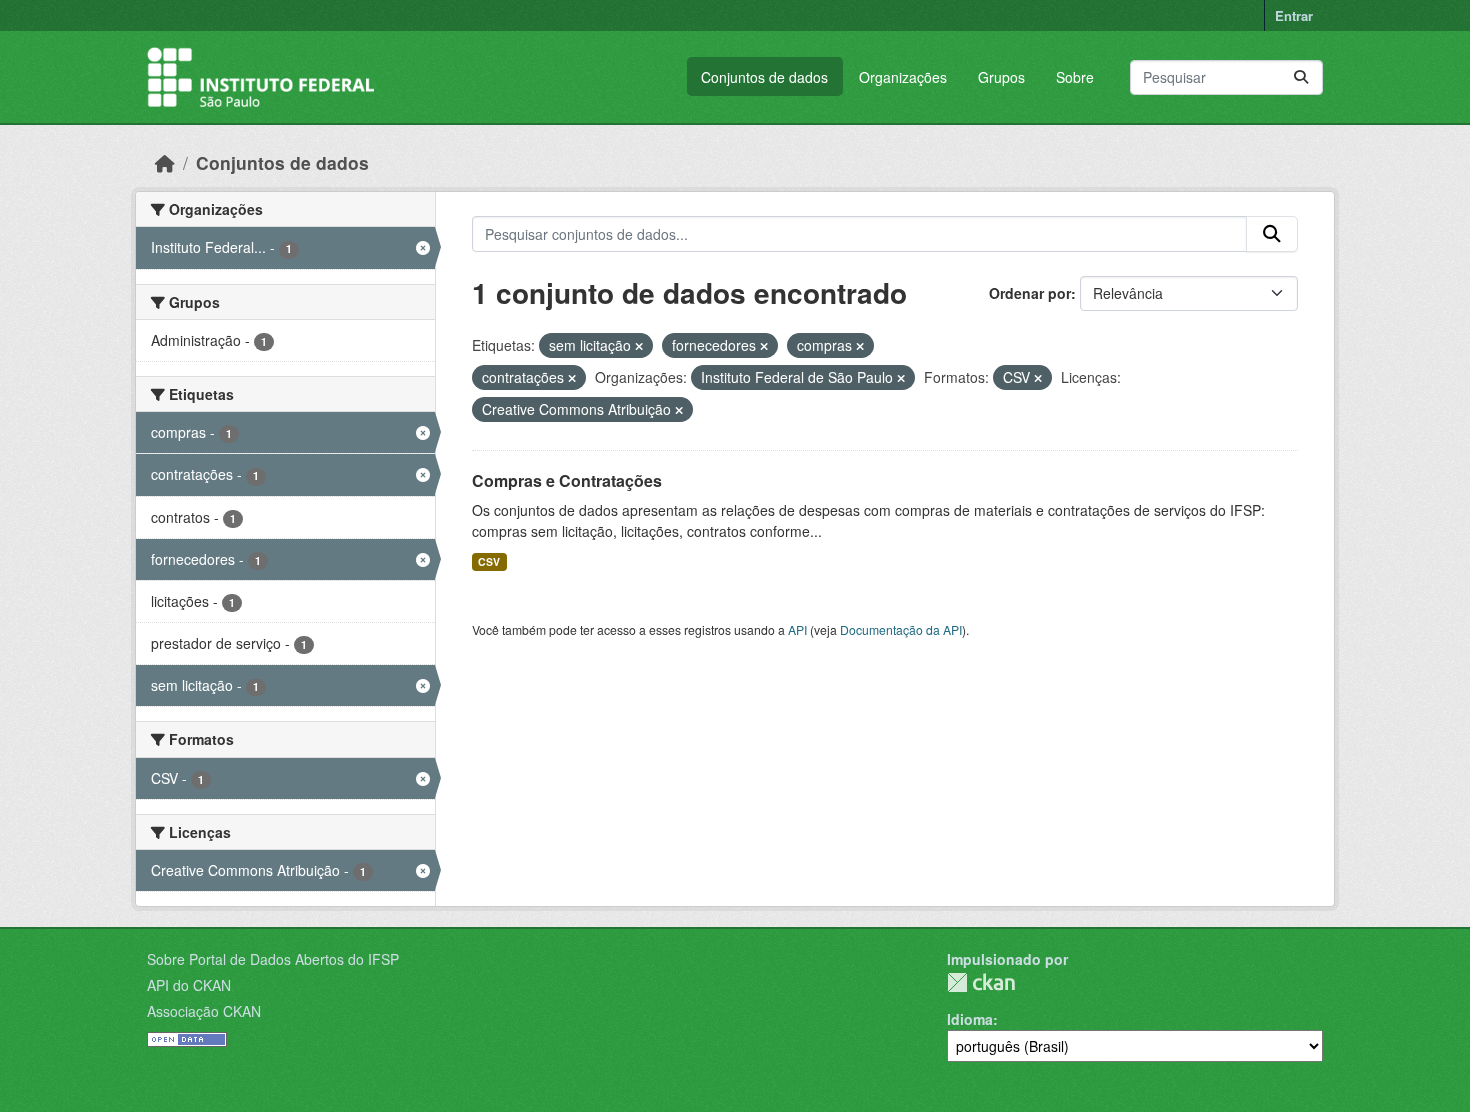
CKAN (981, 982)
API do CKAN (189, 985)
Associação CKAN (204, 1011)
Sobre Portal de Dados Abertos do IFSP (273, 959)
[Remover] (639, 346)
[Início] (165, 162)
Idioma (970, 1019)
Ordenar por (1030, 293)
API (797, 629)
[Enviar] (1301, 77)
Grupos (1001, 77)
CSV (489, 561)
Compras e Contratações (567, 480)
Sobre (1075, 77)
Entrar (1294, 15)
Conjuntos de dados (764, 77)
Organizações (903, 77)
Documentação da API (901, 629)
